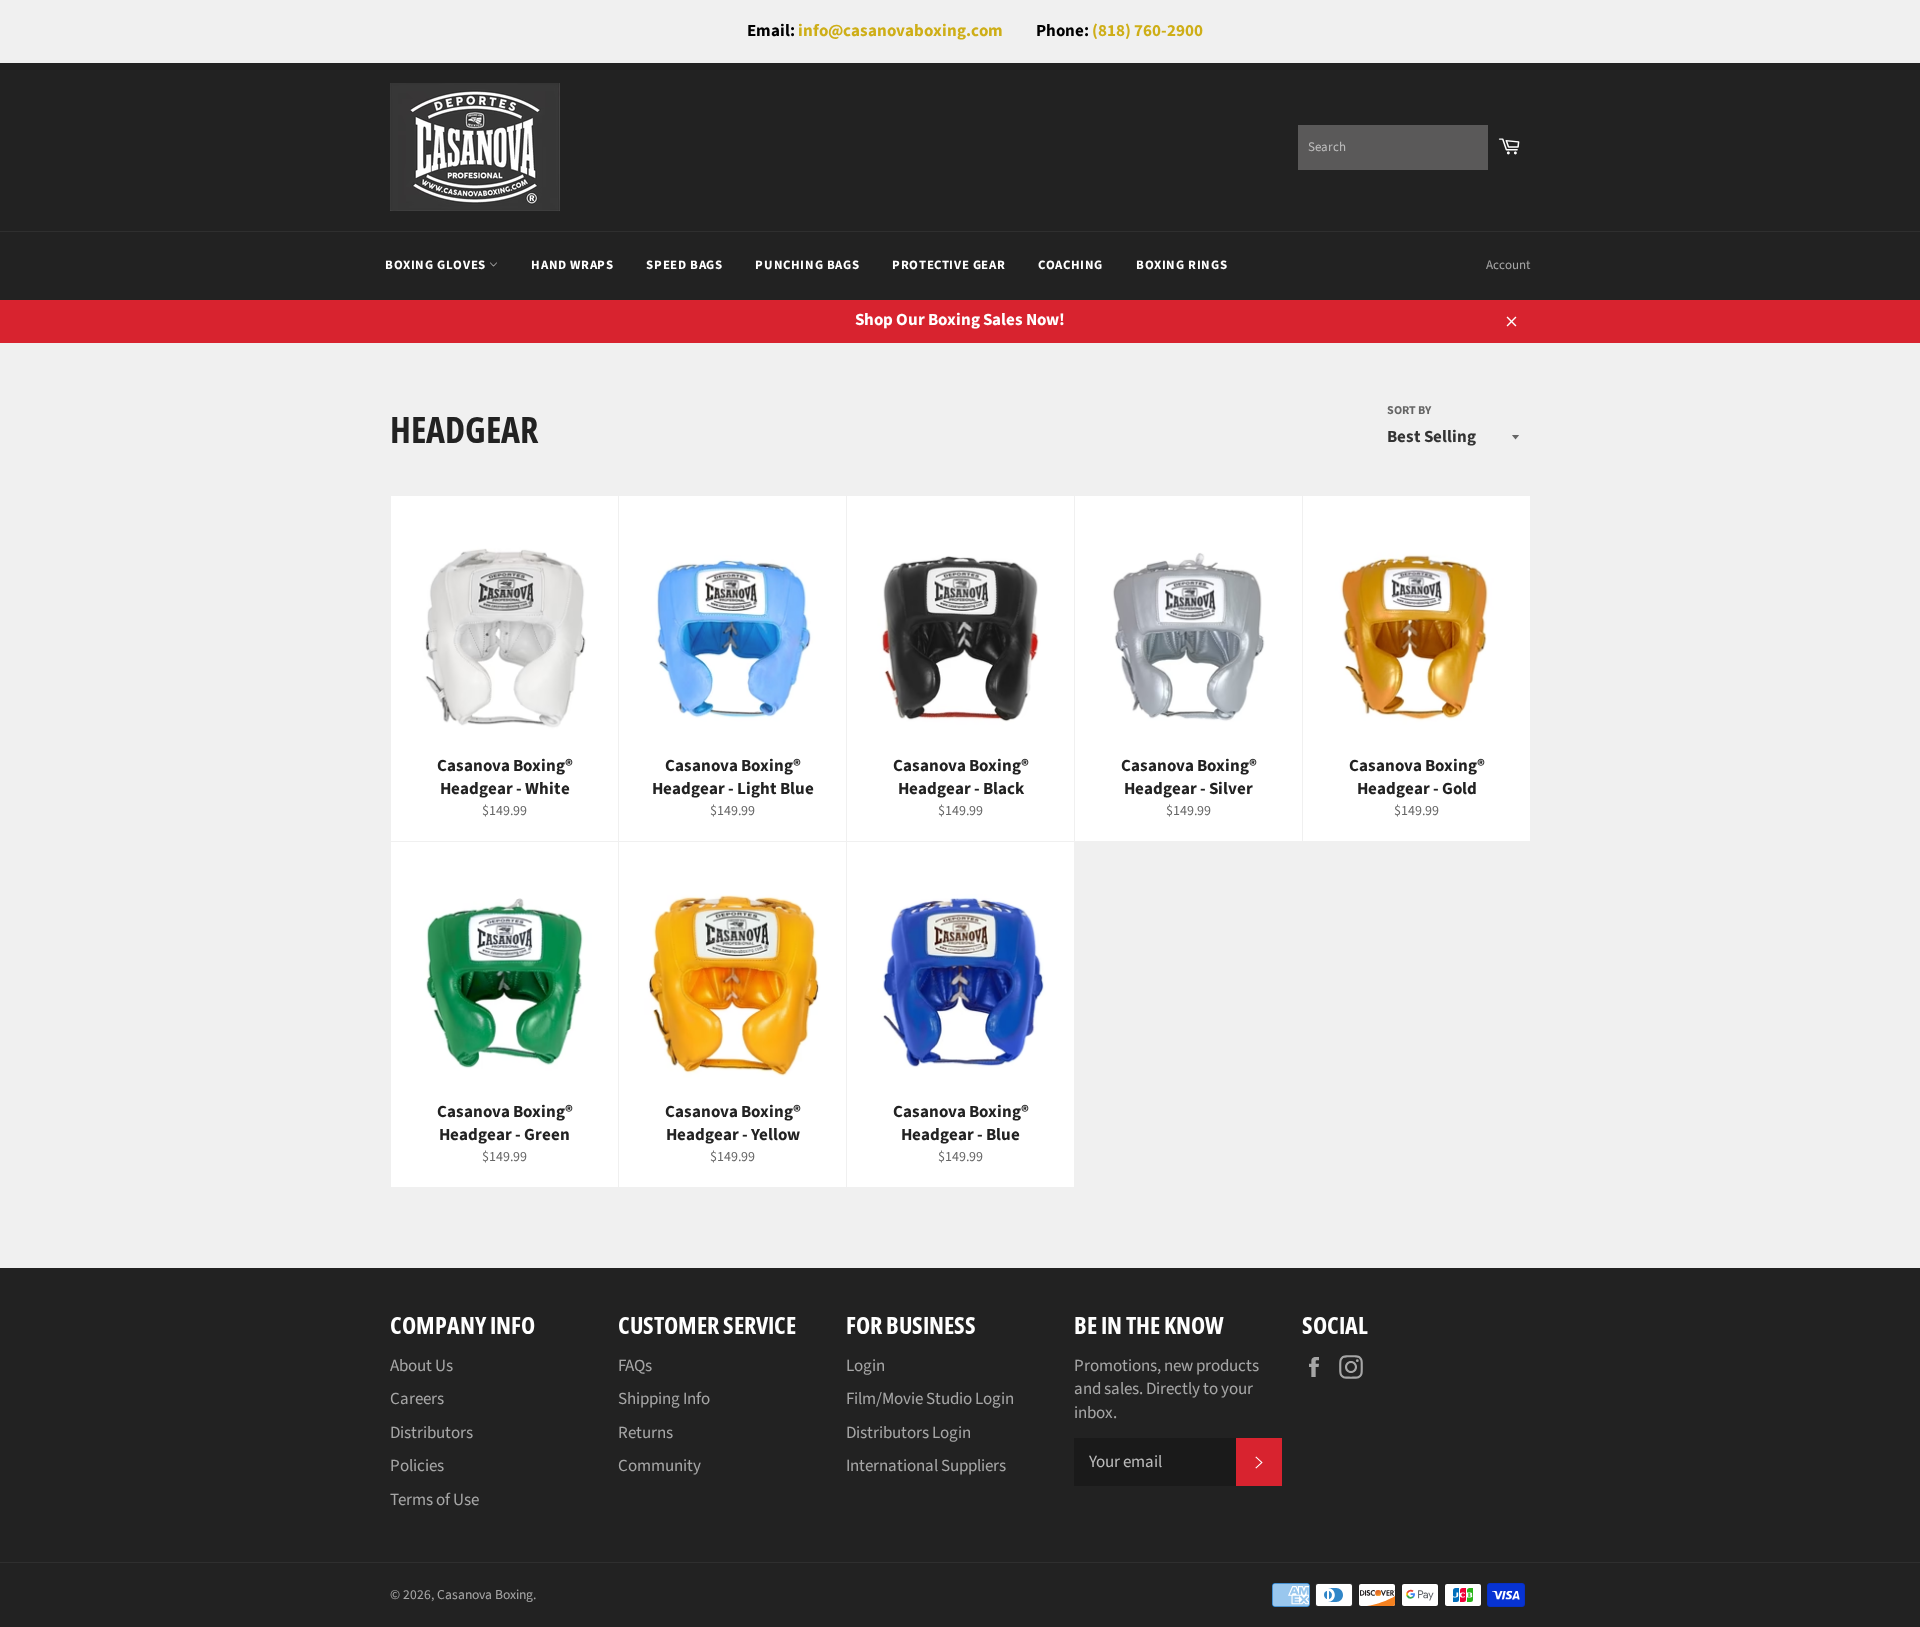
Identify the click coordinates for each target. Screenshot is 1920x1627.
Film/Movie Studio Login (930, 1399)
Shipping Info (664, 1399)
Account (1508, 265)
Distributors (431, 1433)
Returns (645, 1433)
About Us (421, 1366)
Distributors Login (908, 1433)
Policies (417, 1466)
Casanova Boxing (485, 1594)
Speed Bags (684, 265)
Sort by (1409, 411)
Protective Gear (948, 265)
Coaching (1070, 265)
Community (659, 1466)
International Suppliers (926, 1466)
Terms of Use (434, 1500)
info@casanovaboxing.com (900, 31)
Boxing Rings (1181, 265)
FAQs (635, 1366)
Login (865, 1366)
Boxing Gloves (437, 265)
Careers (417, 1399)
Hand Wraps (572, 265)
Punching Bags (807, 265)
